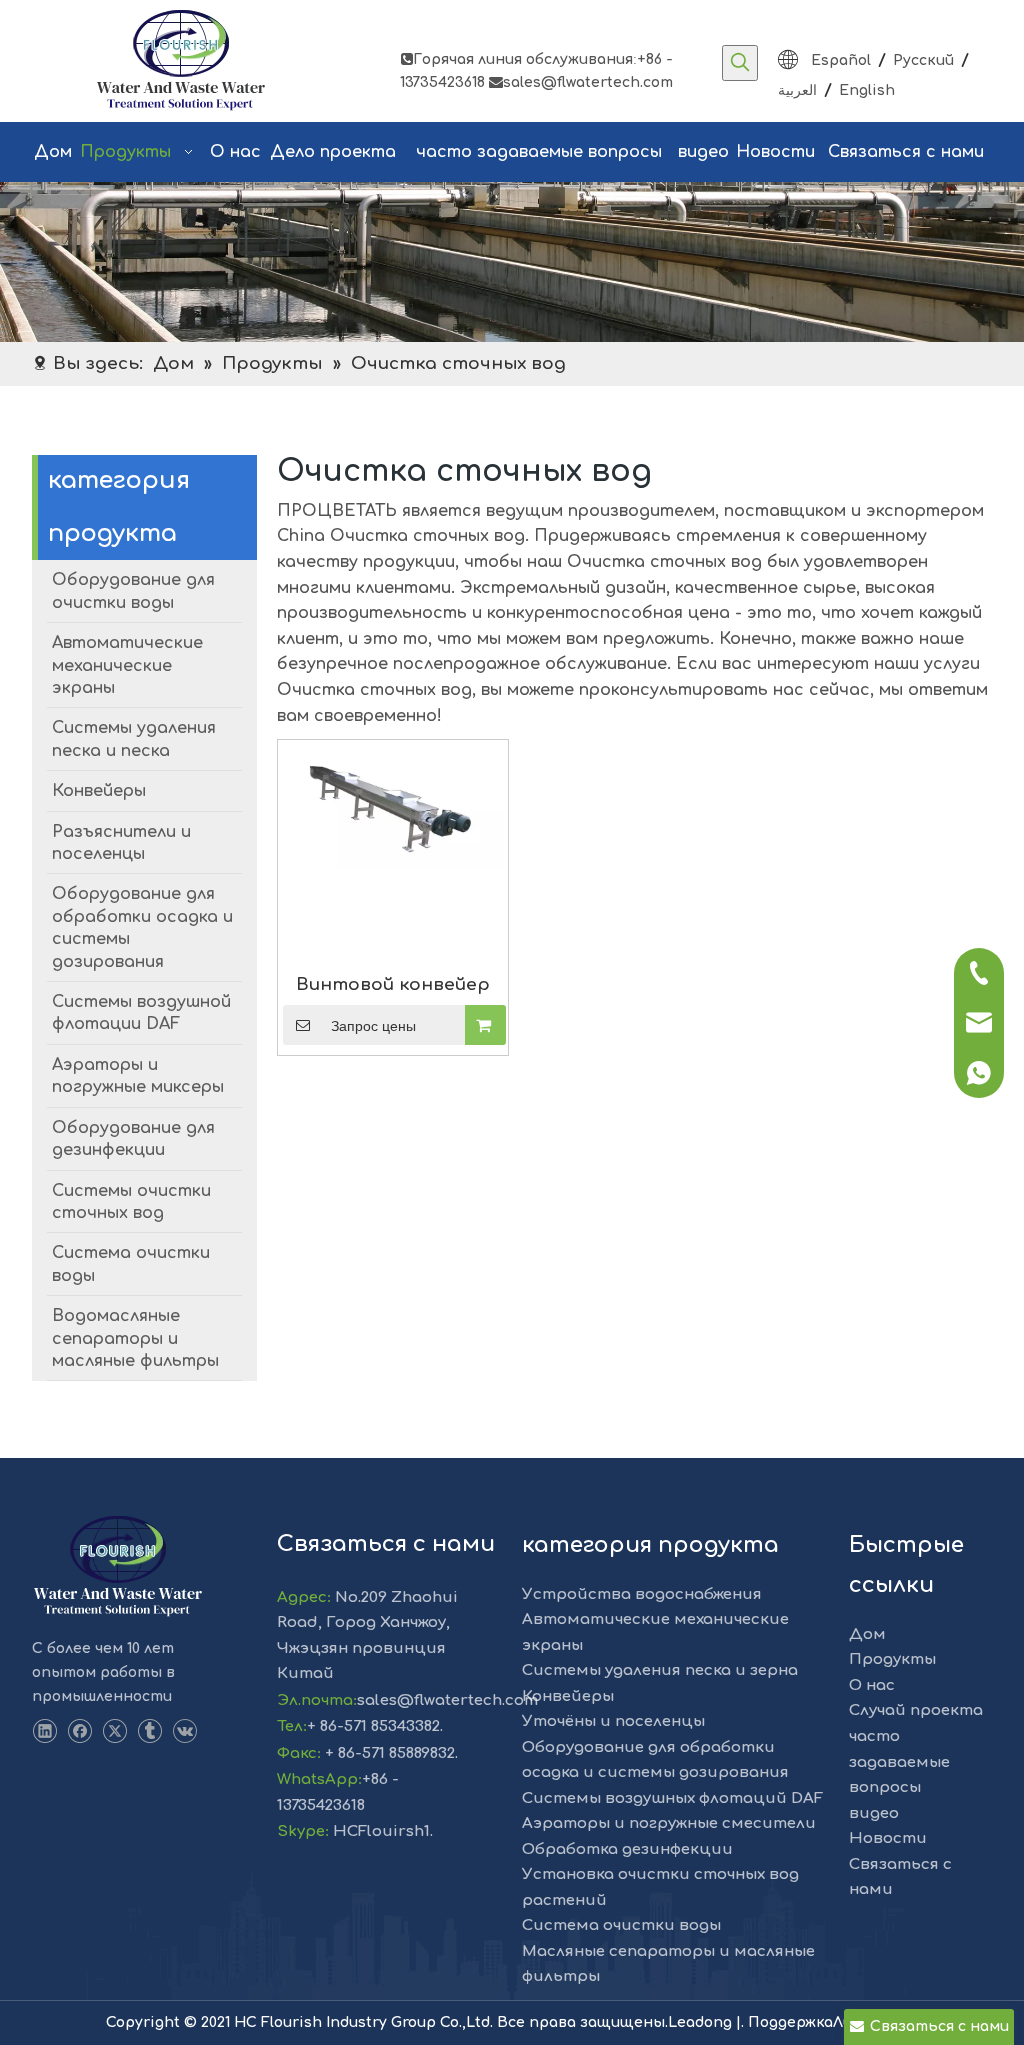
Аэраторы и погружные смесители (669, 1823)
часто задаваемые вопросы (899, 1762)
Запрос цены (373, 1026)
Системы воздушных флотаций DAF (672, 1798)
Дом (867, 1634)
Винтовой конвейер (393, 984)
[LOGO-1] (117, 1567)
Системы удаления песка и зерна (660, 1670)
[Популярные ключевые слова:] (740, 63)
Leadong (702, 2022)
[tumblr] (149, 1731)
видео (874, 1813)
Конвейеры (568, 1696)
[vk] (184, 1731)
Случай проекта (916, 1710)
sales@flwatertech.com (581, 82)
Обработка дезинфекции (627, 1849)
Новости (888, 1838)
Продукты (892, 1659)
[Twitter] (114, 1731)
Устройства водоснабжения (642, 1594)
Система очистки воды (621, 1925)
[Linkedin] (44, 1731)
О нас (872, 1685)
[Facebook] (79, 1731)
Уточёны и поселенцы (613, 1721)
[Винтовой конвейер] (393, 806)
